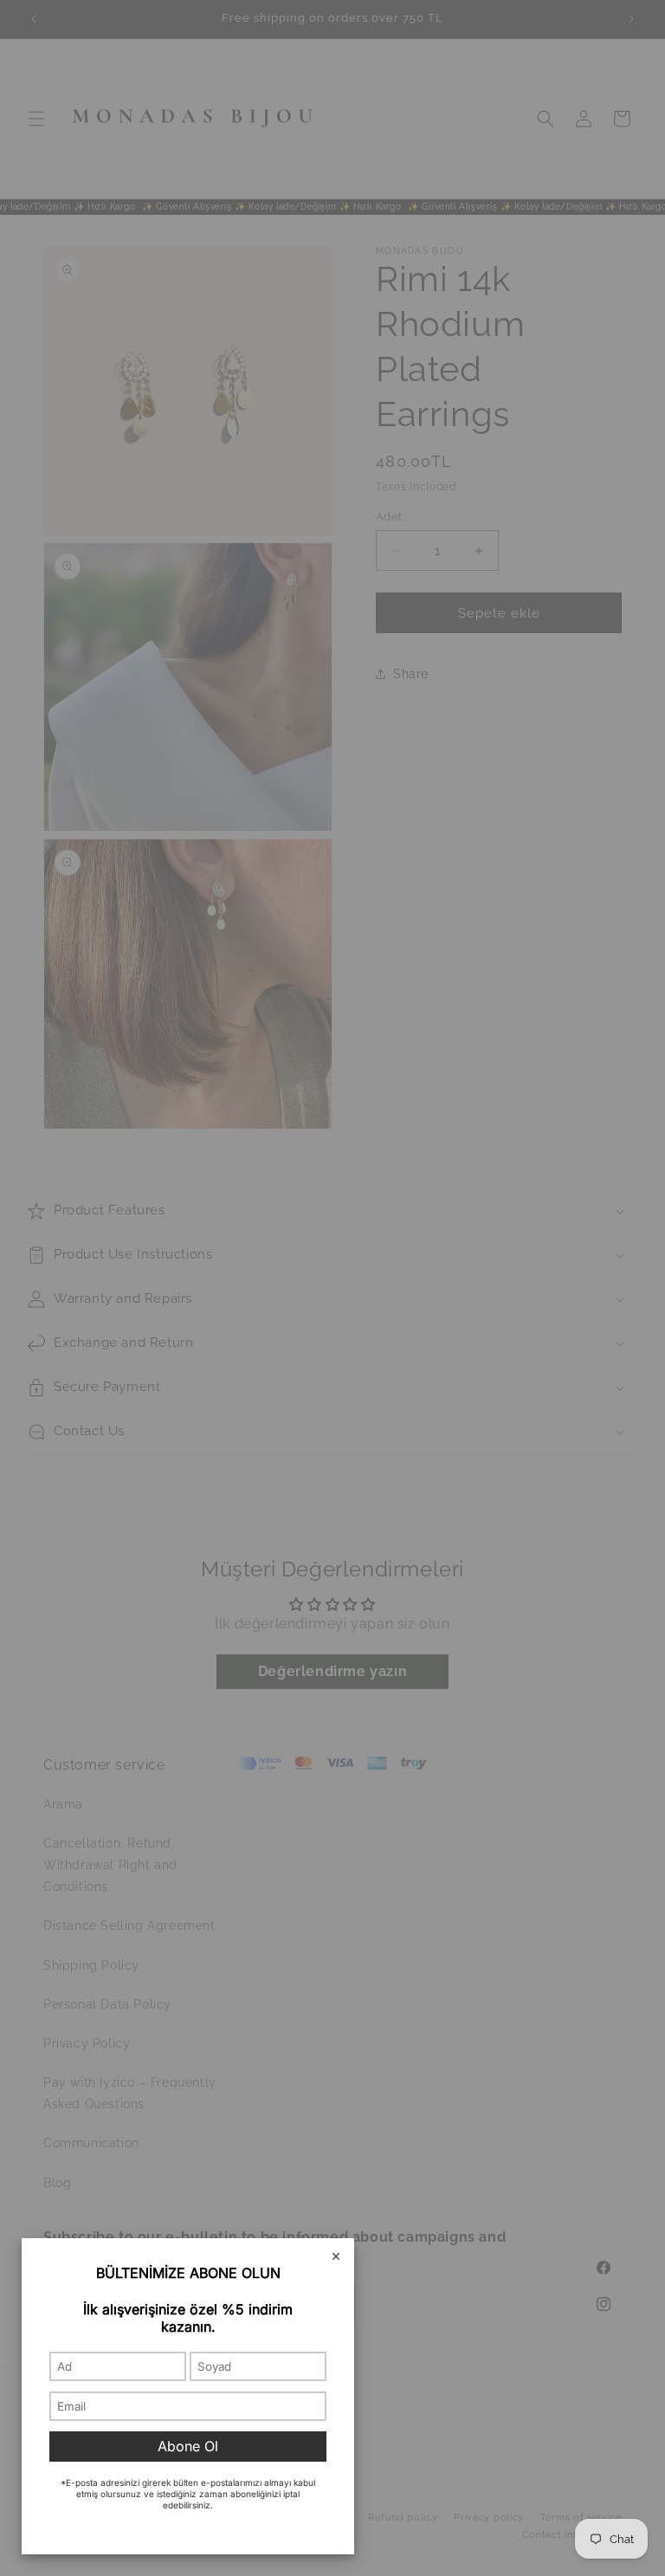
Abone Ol (188, 2446)
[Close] (336, 2257)
